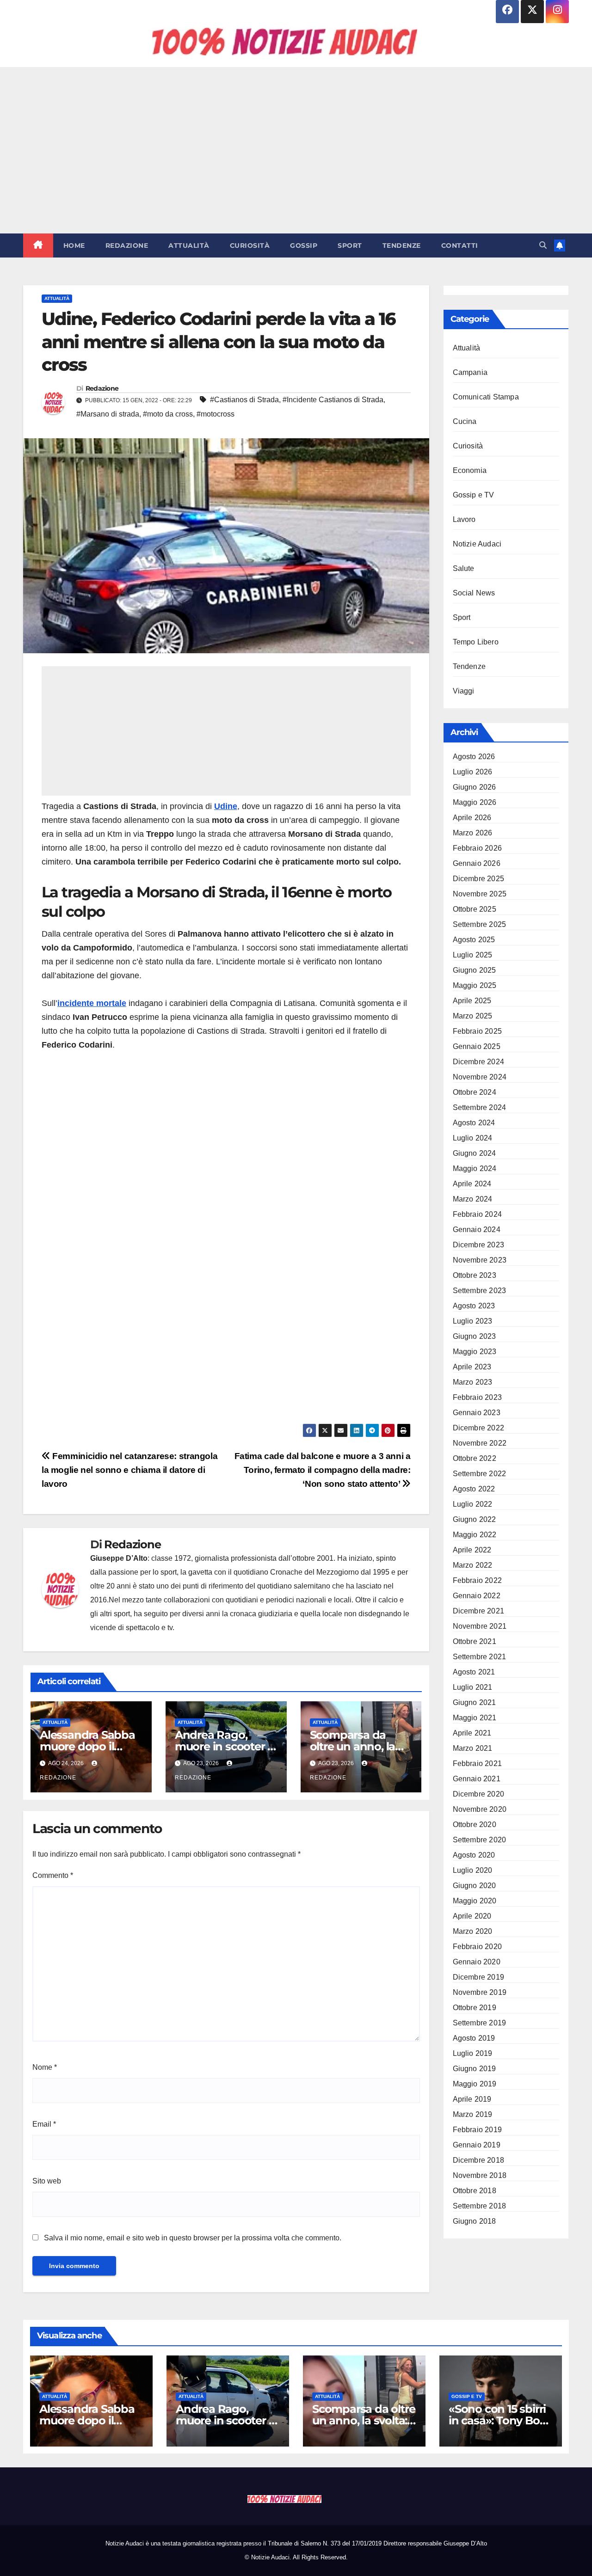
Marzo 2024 (473, 1199)
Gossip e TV (474, 495)
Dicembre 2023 (479, 1245)
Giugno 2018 (475, 2221)
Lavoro (464, 519)
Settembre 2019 (480, 2023)
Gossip (304, 245)
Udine (226, 806)
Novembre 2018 (480, 2175)
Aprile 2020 (472, 1916)
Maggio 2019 (475, 2084)
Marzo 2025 (473, 1016)
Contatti (460, 245)
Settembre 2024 (480, 1107)
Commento (53, 1875)
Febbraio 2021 (478, 1763)
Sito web (47, 2181)
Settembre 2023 (480, 1291)
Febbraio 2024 (478, 1214)
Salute (464, 568)
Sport (350, 245)
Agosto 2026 (474, 757)
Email (44, 2124)
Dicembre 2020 (479, 1794)
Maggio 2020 (475, 1901)
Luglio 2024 (473, 1138)
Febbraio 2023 (478, 1397)
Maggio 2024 (475, 1168)
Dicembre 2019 (479, 1977)
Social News (474, 593)
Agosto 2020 (474, 1855)
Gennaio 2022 (477, 1596)
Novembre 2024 (480, 1077)
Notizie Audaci (477, 544)
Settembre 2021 (480, 1657)
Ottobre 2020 (475, 1825)
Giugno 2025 (475, 970)
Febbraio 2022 (478, 1580)
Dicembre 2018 (479, 2160)
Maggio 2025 (475, 985)
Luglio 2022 (473, 1504)
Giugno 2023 (475, 1336)
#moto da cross (168, 414)
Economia (470, 470)
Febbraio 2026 (478, 848)
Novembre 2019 (480, 1992)
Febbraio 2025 (478, 1031)
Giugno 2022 (475, 1519)
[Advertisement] (296, 150)
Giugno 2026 (475, 787)
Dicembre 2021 (479, 1611)
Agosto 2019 (474, 2038)
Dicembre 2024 (479, 1062)
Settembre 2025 (480, 924)
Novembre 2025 (480, 894)
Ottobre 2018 (475, 2191)
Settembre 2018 (480, 2206)
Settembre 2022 (480, 1474)
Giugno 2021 (475, 1702)
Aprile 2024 (472, 1184)
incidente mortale (92, 1003)
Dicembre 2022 (479, 1428)
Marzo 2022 (473, 1565)
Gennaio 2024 (477, 1230)
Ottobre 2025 (475, 909)
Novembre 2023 (480, 1260)
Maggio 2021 (475, 1718)
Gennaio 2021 (477, 1779)
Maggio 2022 (475, 1535)
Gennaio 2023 (477, 1413)
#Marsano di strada (108, 414)
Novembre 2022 (480, 1443)
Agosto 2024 (474, 1123)
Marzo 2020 (473, 1931)
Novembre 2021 (480, 1626)
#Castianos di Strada (244, 400)
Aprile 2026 (472, 818)
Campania (470, 372)
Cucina (465, 421)
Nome (45, 2067)
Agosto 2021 (474, 1672)
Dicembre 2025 (479, 879)
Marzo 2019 (473, 2114)
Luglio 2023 (473, 1321)
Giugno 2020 (475, 1886)
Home (74, 245)
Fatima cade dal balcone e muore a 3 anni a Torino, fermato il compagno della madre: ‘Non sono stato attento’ (323, 1470)
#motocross (216, 414)
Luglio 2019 (473, 2053)
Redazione (127, 245)
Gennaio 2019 (477, 2145)
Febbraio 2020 (478, 1947)
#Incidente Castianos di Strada (333, 400)
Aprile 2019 (472, 2099)
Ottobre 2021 (475, 1641)
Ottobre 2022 (475, 1458)
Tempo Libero (476, 642)
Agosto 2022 (474, 1489)
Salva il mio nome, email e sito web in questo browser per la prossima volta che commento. (193, 2238)
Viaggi (464, 691)
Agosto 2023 (474, 1306)
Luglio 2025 (473, 955)
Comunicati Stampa (486, 397)
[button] (543, 245)
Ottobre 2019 (475, 2008)
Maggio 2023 (475, 1352)
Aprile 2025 (472, 1001)
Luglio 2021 (473, 1687)
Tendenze (402, 245)
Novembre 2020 (480, 1809)
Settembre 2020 (480, 1840)
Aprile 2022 (472, 1550)
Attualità (189, 245)
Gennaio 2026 (477, 863)
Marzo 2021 (473, 1748)
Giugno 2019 (475, 2069)
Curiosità (250, 245)
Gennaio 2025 (477, 1046)
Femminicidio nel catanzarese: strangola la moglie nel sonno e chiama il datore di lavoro (129, 1470)
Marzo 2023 (473, 1382)
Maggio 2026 (475, 802)
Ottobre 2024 (475, 1092)
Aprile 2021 (472, 1733)
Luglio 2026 (473, 772)
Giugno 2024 (475, 1153)
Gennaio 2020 (477, 1962)
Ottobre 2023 (475, 1275)
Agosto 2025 (474, 940)
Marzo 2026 (473, 833)
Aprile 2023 (472, 1367)
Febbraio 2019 (478, 2130)
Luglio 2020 (473, 1870)
